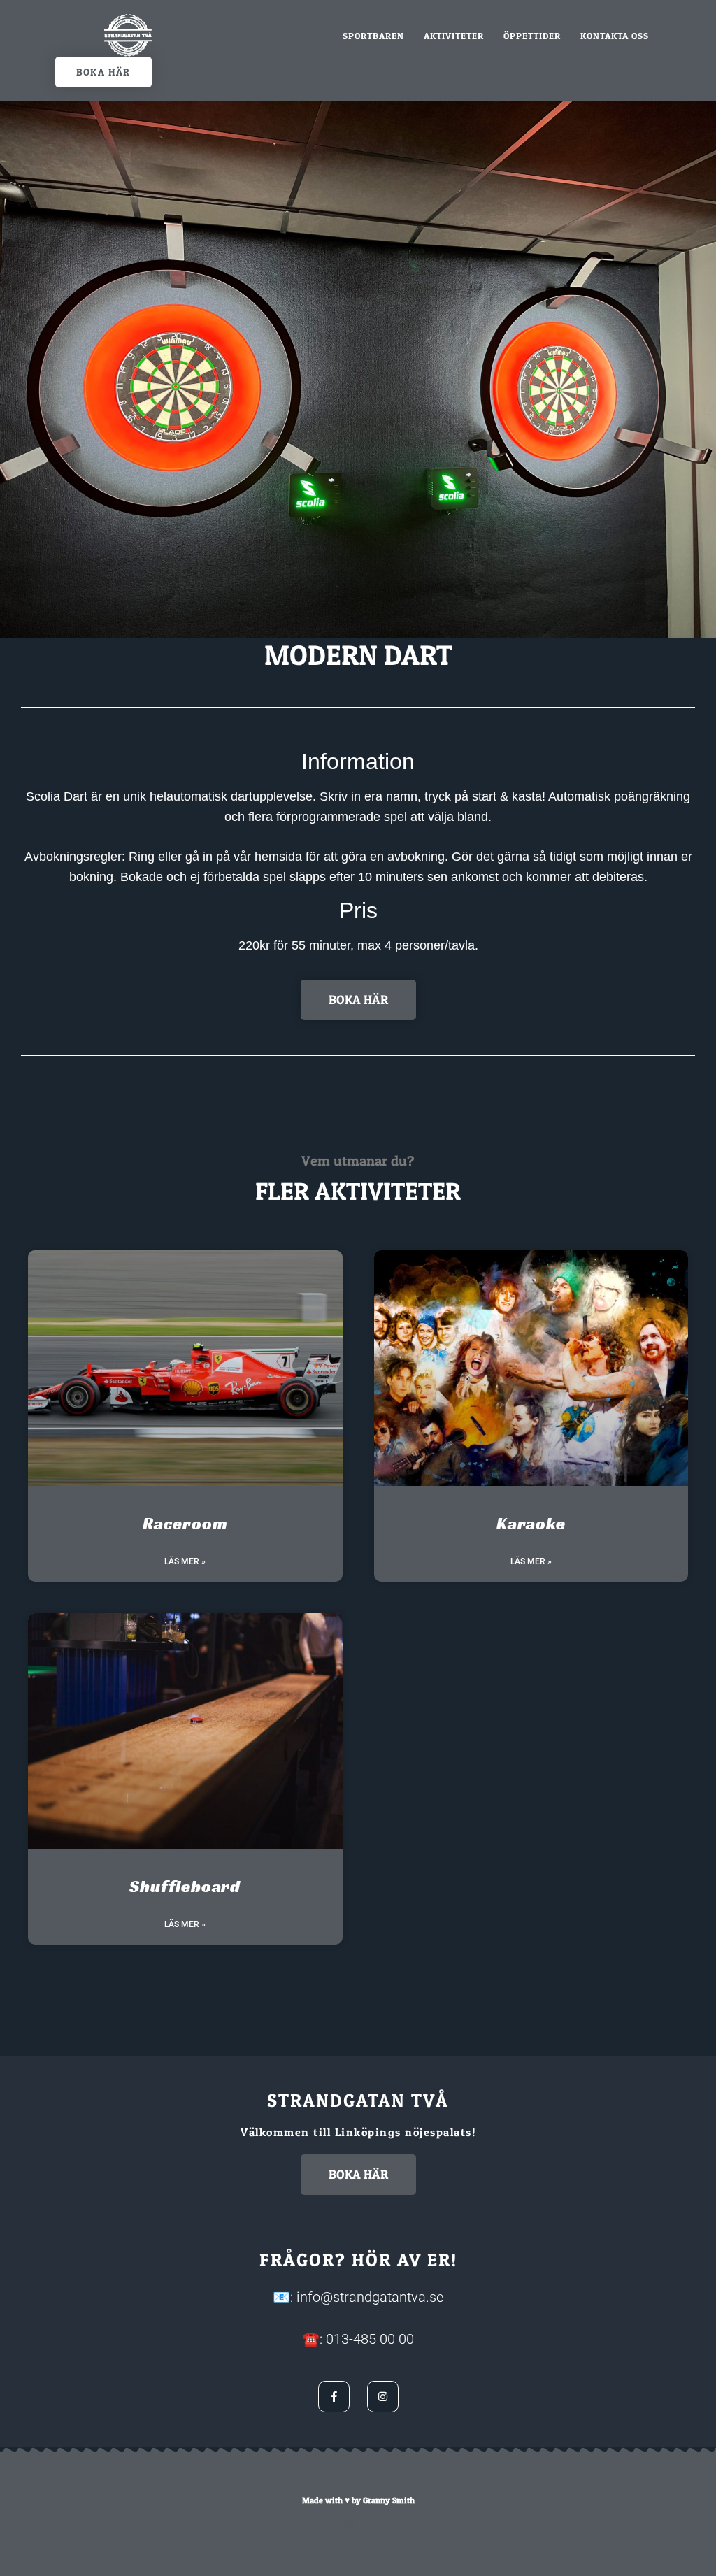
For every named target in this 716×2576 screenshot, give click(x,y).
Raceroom (185, 1524)
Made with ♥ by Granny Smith (358, 2500)
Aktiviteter (454, 36)
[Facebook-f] (334, 2397)
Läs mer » (185, 1561)
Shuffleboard (185, 1887)
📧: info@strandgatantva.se (358, 2297)
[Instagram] (383, 2397)
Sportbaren (373, 36)
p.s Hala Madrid (358, 2523)
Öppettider (532, 36)
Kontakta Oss (615, 36)
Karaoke (531, 1524)
